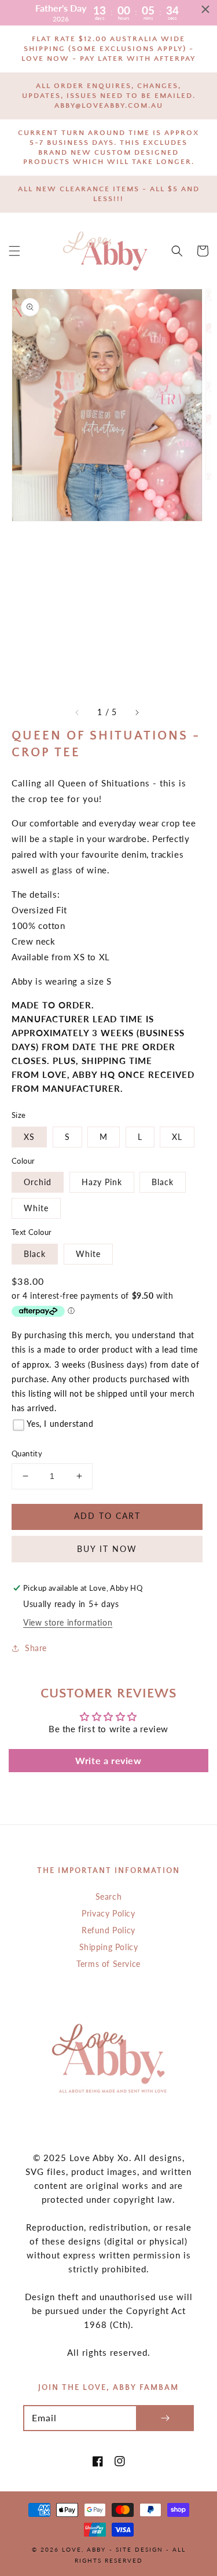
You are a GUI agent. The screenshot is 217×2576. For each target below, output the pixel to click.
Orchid (38, 1182)
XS (29, 1137)
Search (109, 1897)
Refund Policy (108, 1930)
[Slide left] (78, 712)
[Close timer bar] (205, 9)
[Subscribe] (165, 2418)
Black (163, 1182)
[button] (14, 251)
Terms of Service (108, 1964)
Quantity (27, 1453)
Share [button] (36, 1648)
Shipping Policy (109, 1947)
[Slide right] (137, 712)
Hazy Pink (102, 1182)
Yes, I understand (60, 1424)
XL (177, 1137)
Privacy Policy (108, 1913)
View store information (68, 1622)
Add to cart (107, 1516)
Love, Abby (84, 2549)
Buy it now (107, 1549)
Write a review (108, 1760)
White (36, 1208)
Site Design (139, 2549)
